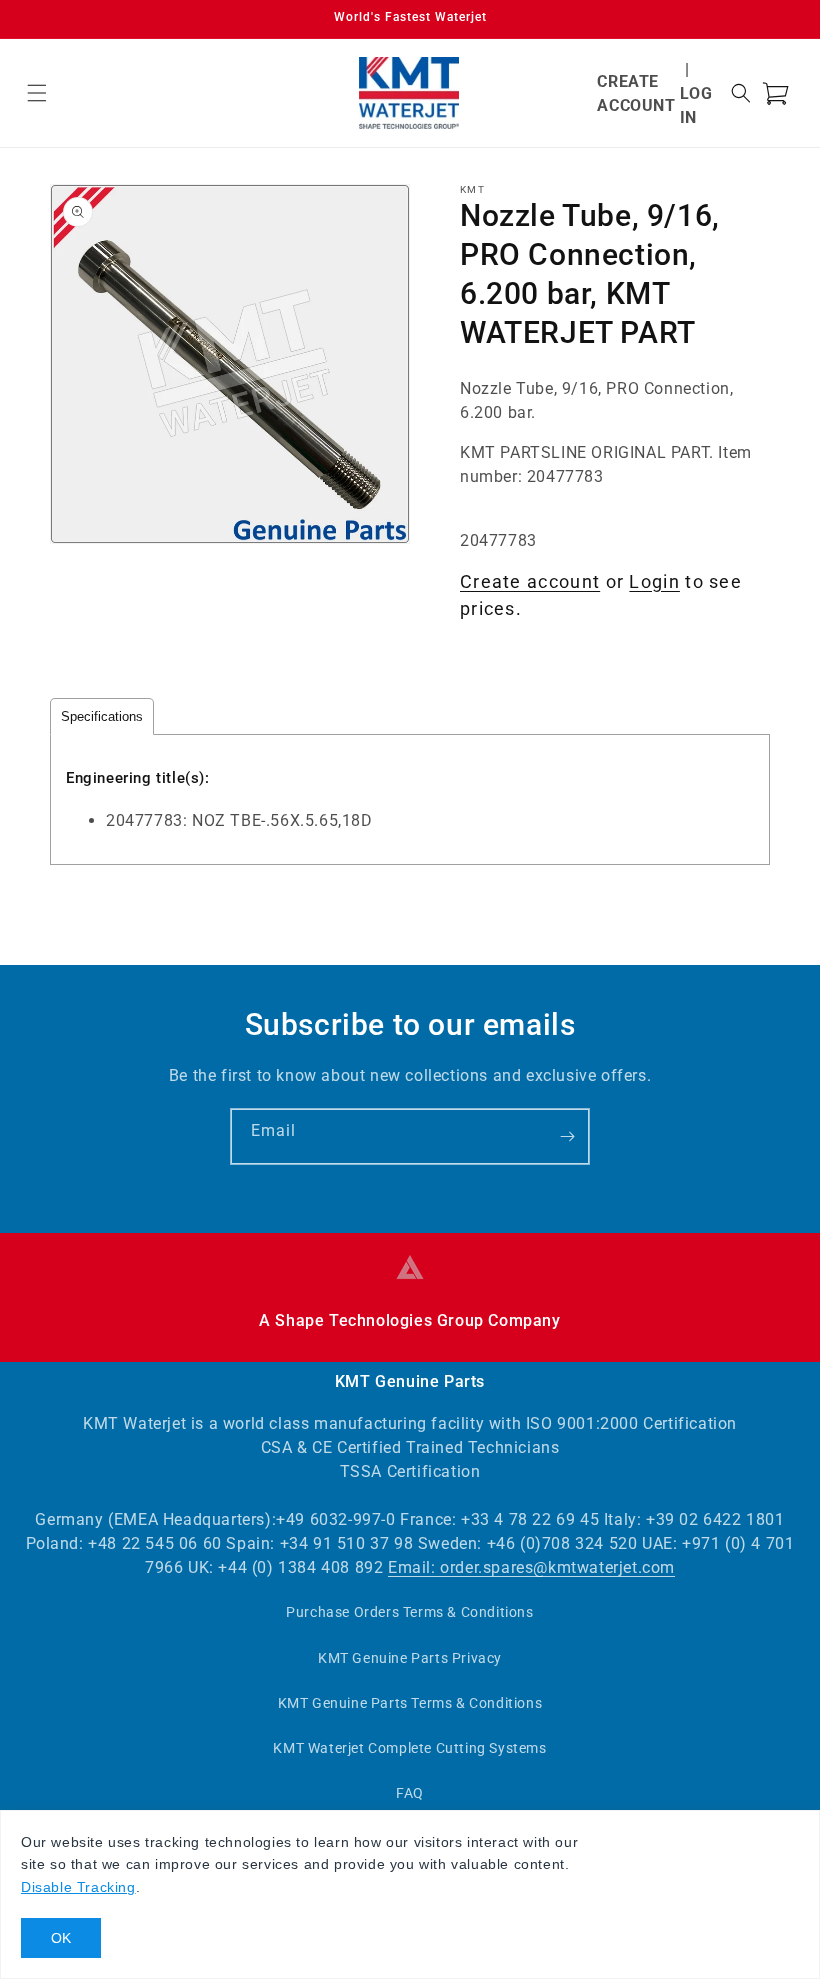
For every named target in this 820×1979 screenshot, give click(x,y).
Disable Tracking (78, 1887)
